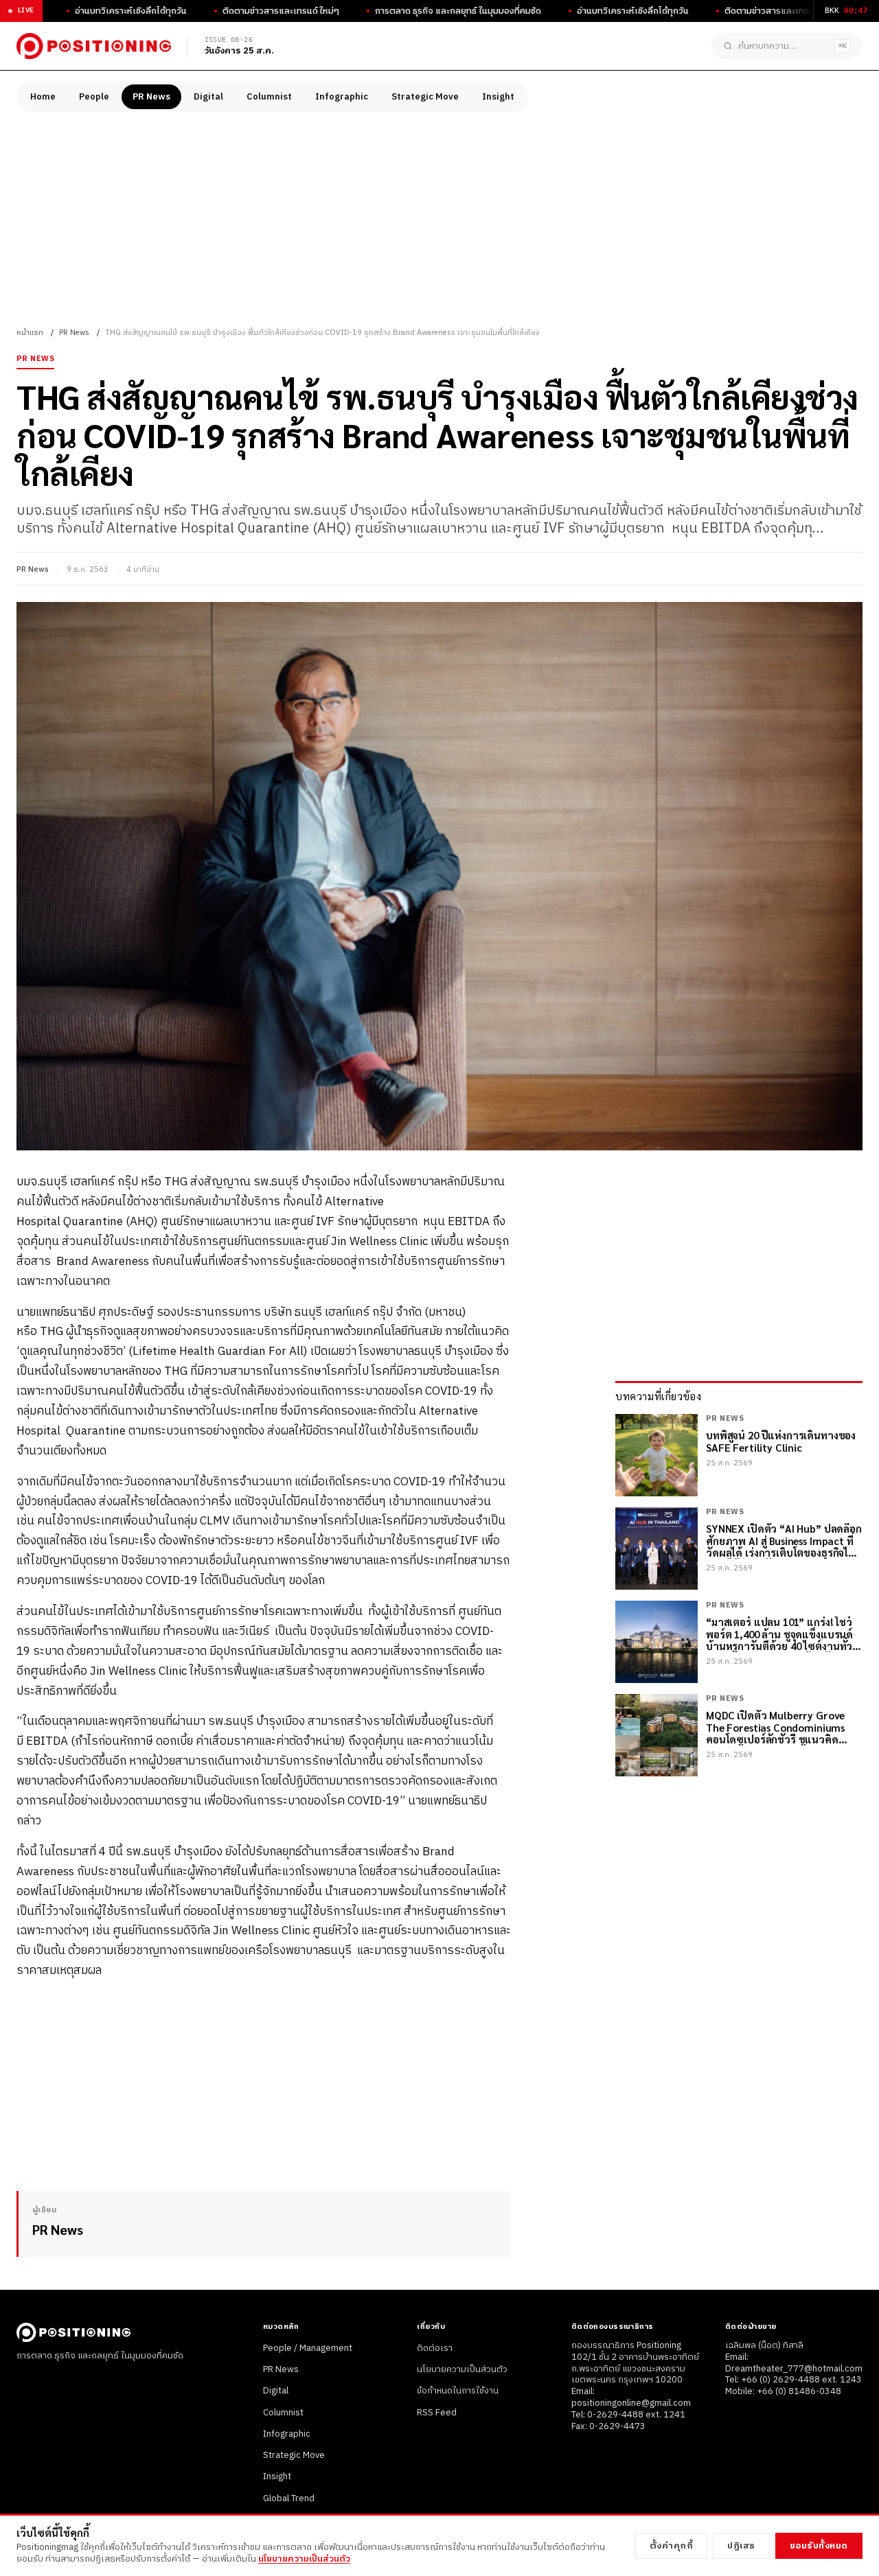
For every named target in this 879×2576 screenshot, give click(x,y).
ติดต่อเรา (435, 2348)
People (94, 97)
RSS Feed (437, 2413)
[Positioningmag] (94, 46)
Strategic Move (425, 97)
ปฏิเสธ (741, 2546)
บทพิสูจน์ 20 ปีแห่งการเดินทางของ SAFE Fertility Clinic (781, 1442)
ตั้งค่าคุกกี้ (672, 2546)
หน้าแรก (30, 333)
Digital (208, 97)
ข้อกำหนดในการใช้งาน (458, 2391)
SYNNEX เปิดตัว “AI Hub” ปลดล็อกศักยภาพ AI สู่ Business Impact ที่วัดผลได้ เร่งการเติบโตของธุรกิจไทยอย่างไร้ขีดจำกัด (784, 1541)
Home (43, 97)
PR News (151, 97)
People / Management (308, 2348)
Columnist (269, 97)
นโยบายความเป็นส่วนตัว (462, 2369)
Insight (498, 97)
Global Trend (289, 2498)
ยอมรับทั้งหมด (819, 2546)
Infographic (342, 97)
